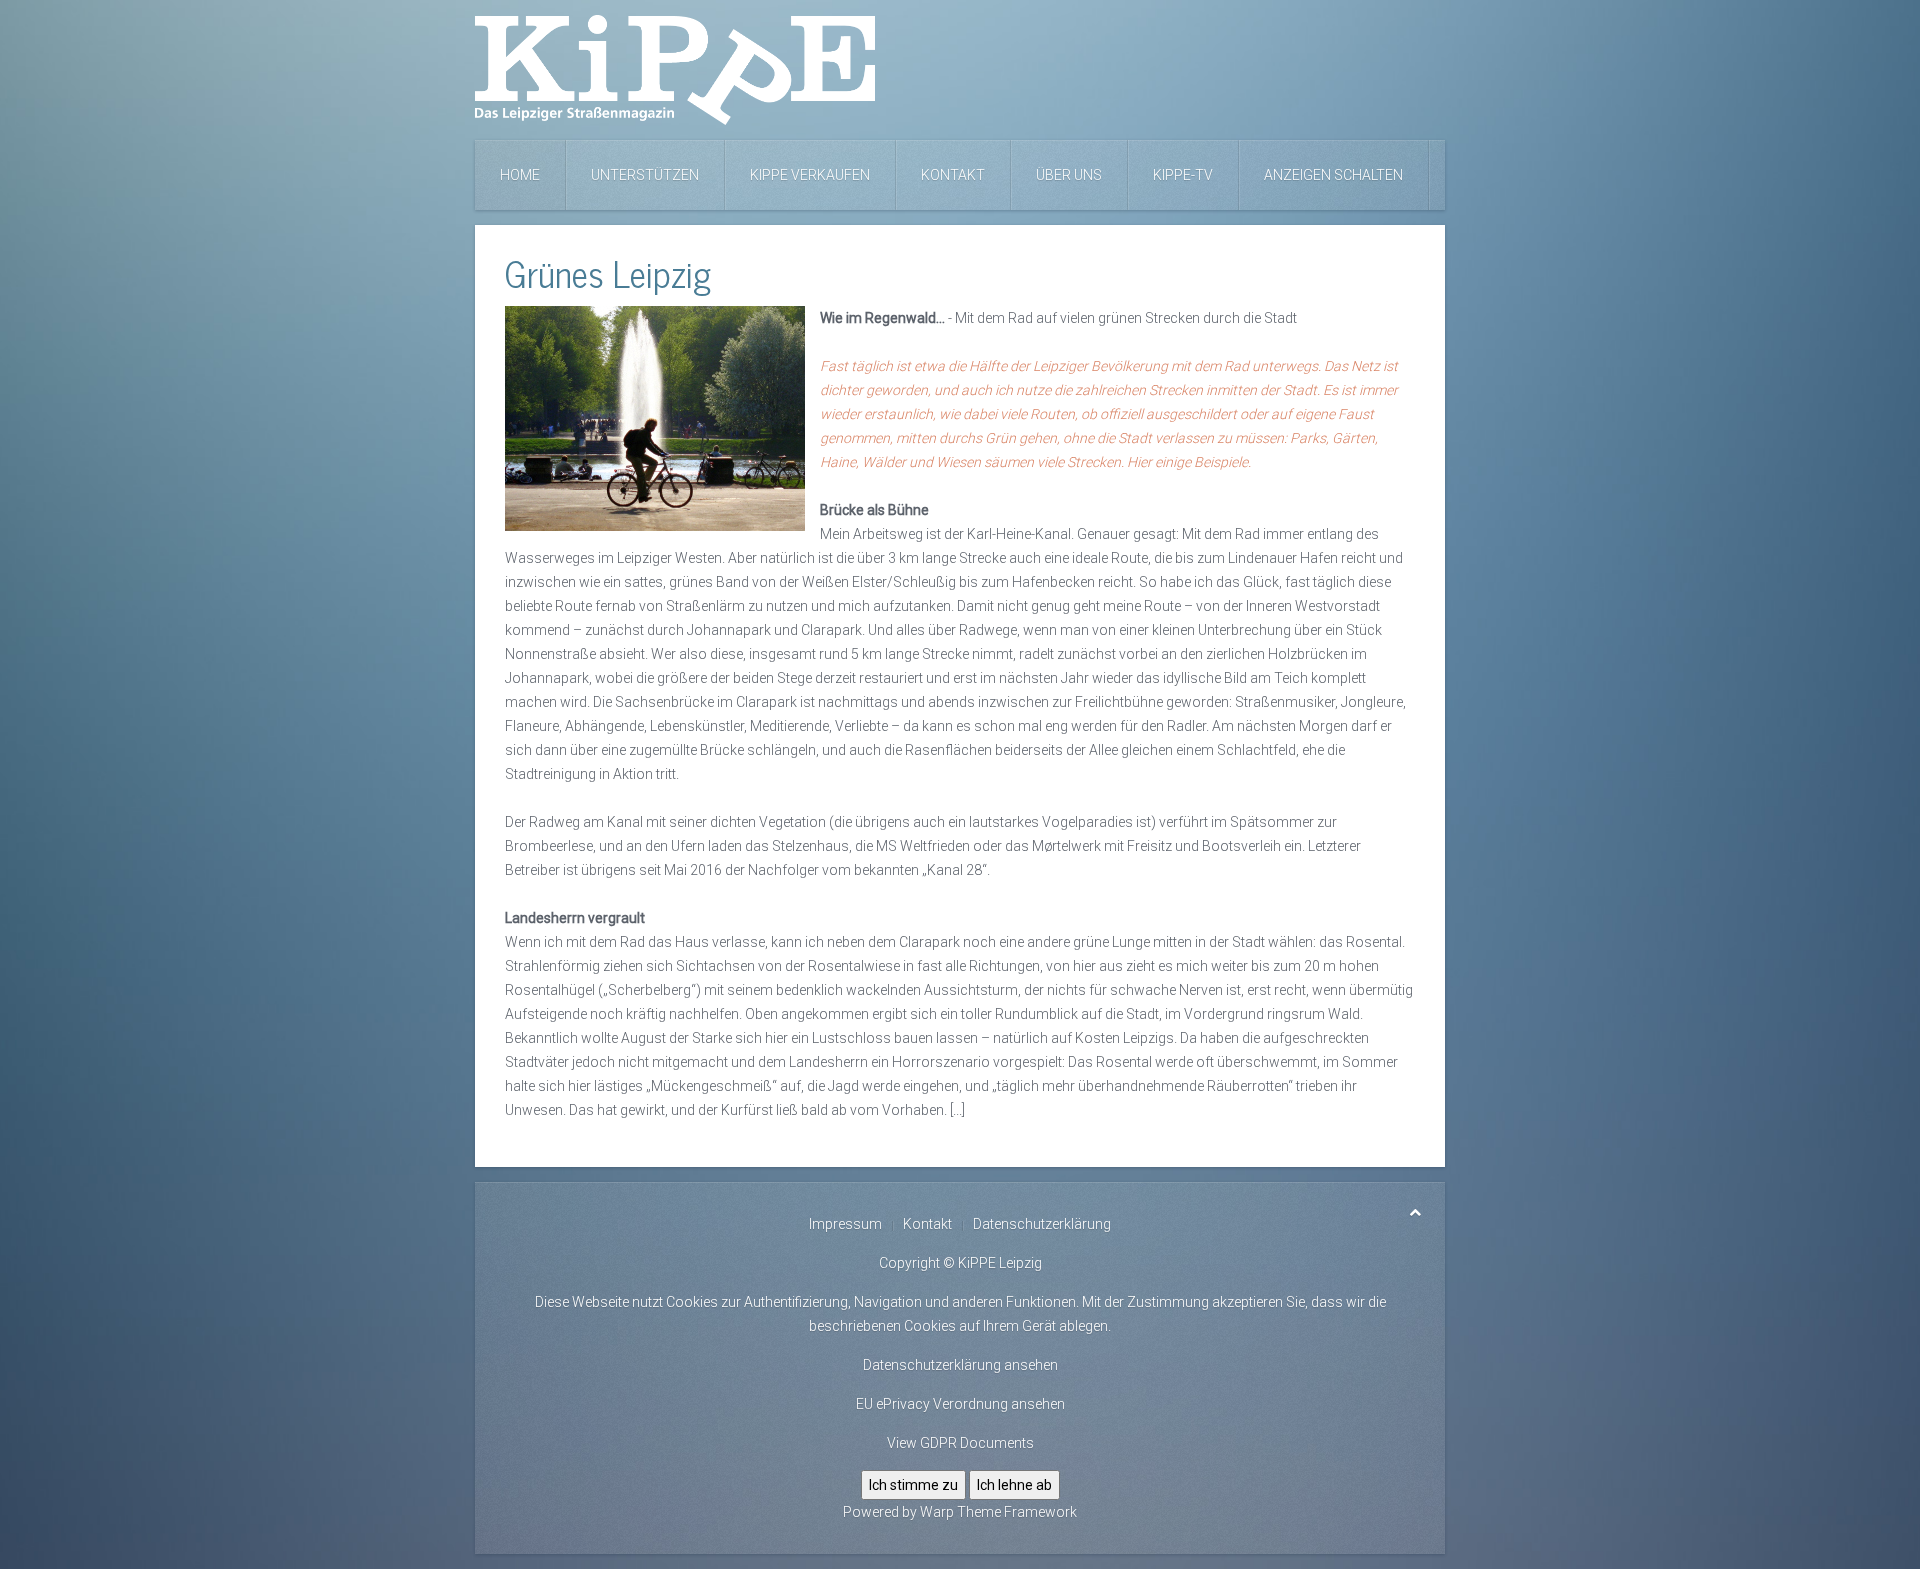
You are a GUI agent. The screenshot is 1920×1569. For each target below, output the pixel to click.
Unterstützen (645, 175)
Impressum (845, 1224)
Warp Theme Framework (998, 1512)
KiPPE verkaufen (810, 175)
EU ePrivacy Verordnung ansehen (960, 1404)
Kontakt (953, 175)
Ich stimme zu (913, 1485)
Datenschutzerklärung (1042, 1224)
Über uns (1069, 175)
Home (520, 175)
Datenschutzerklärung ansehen (960, 1365)
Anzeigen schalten (1333, 175)
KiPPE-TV (1183, 175)
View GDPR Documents (960, 1443)
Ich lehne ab (1014, 1485)
